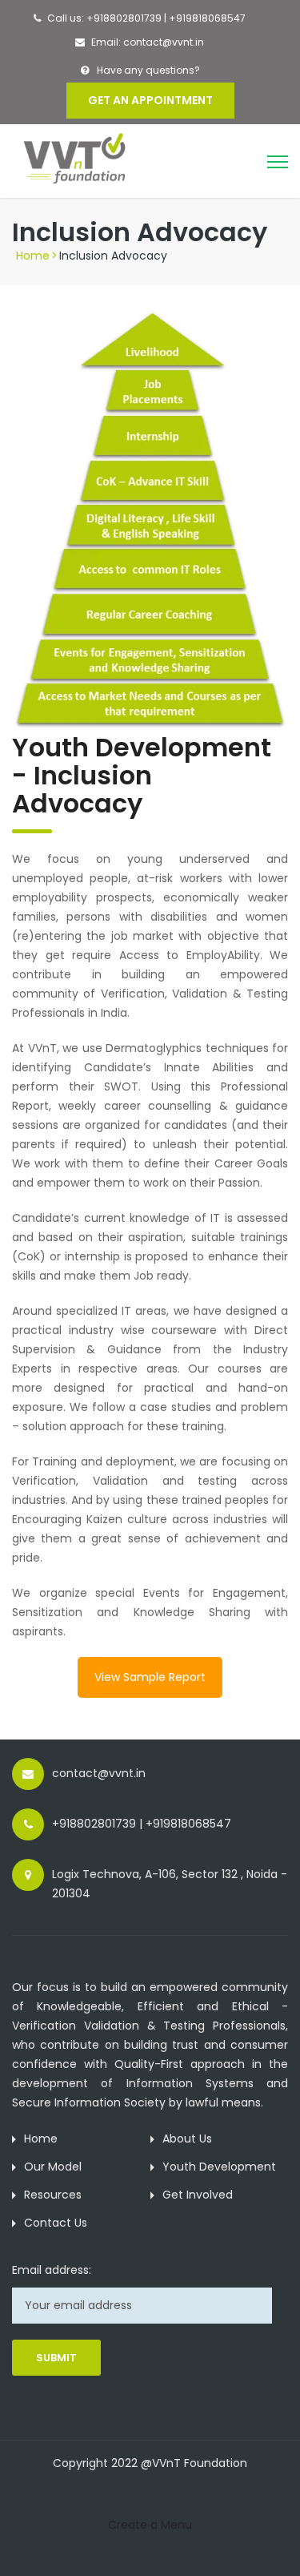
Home (33, 256)
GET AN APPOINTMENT (150, 100)
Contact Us (56, 2223)
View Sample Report (150, 1677)
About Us (187, 2139)
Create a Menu (150, 2525)
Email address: (52, 2270)
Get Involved (198, 2195)
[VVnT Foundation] (82, 159)
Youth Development (219, 2167)
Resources (53, 2195)
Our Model (53, 2167)
